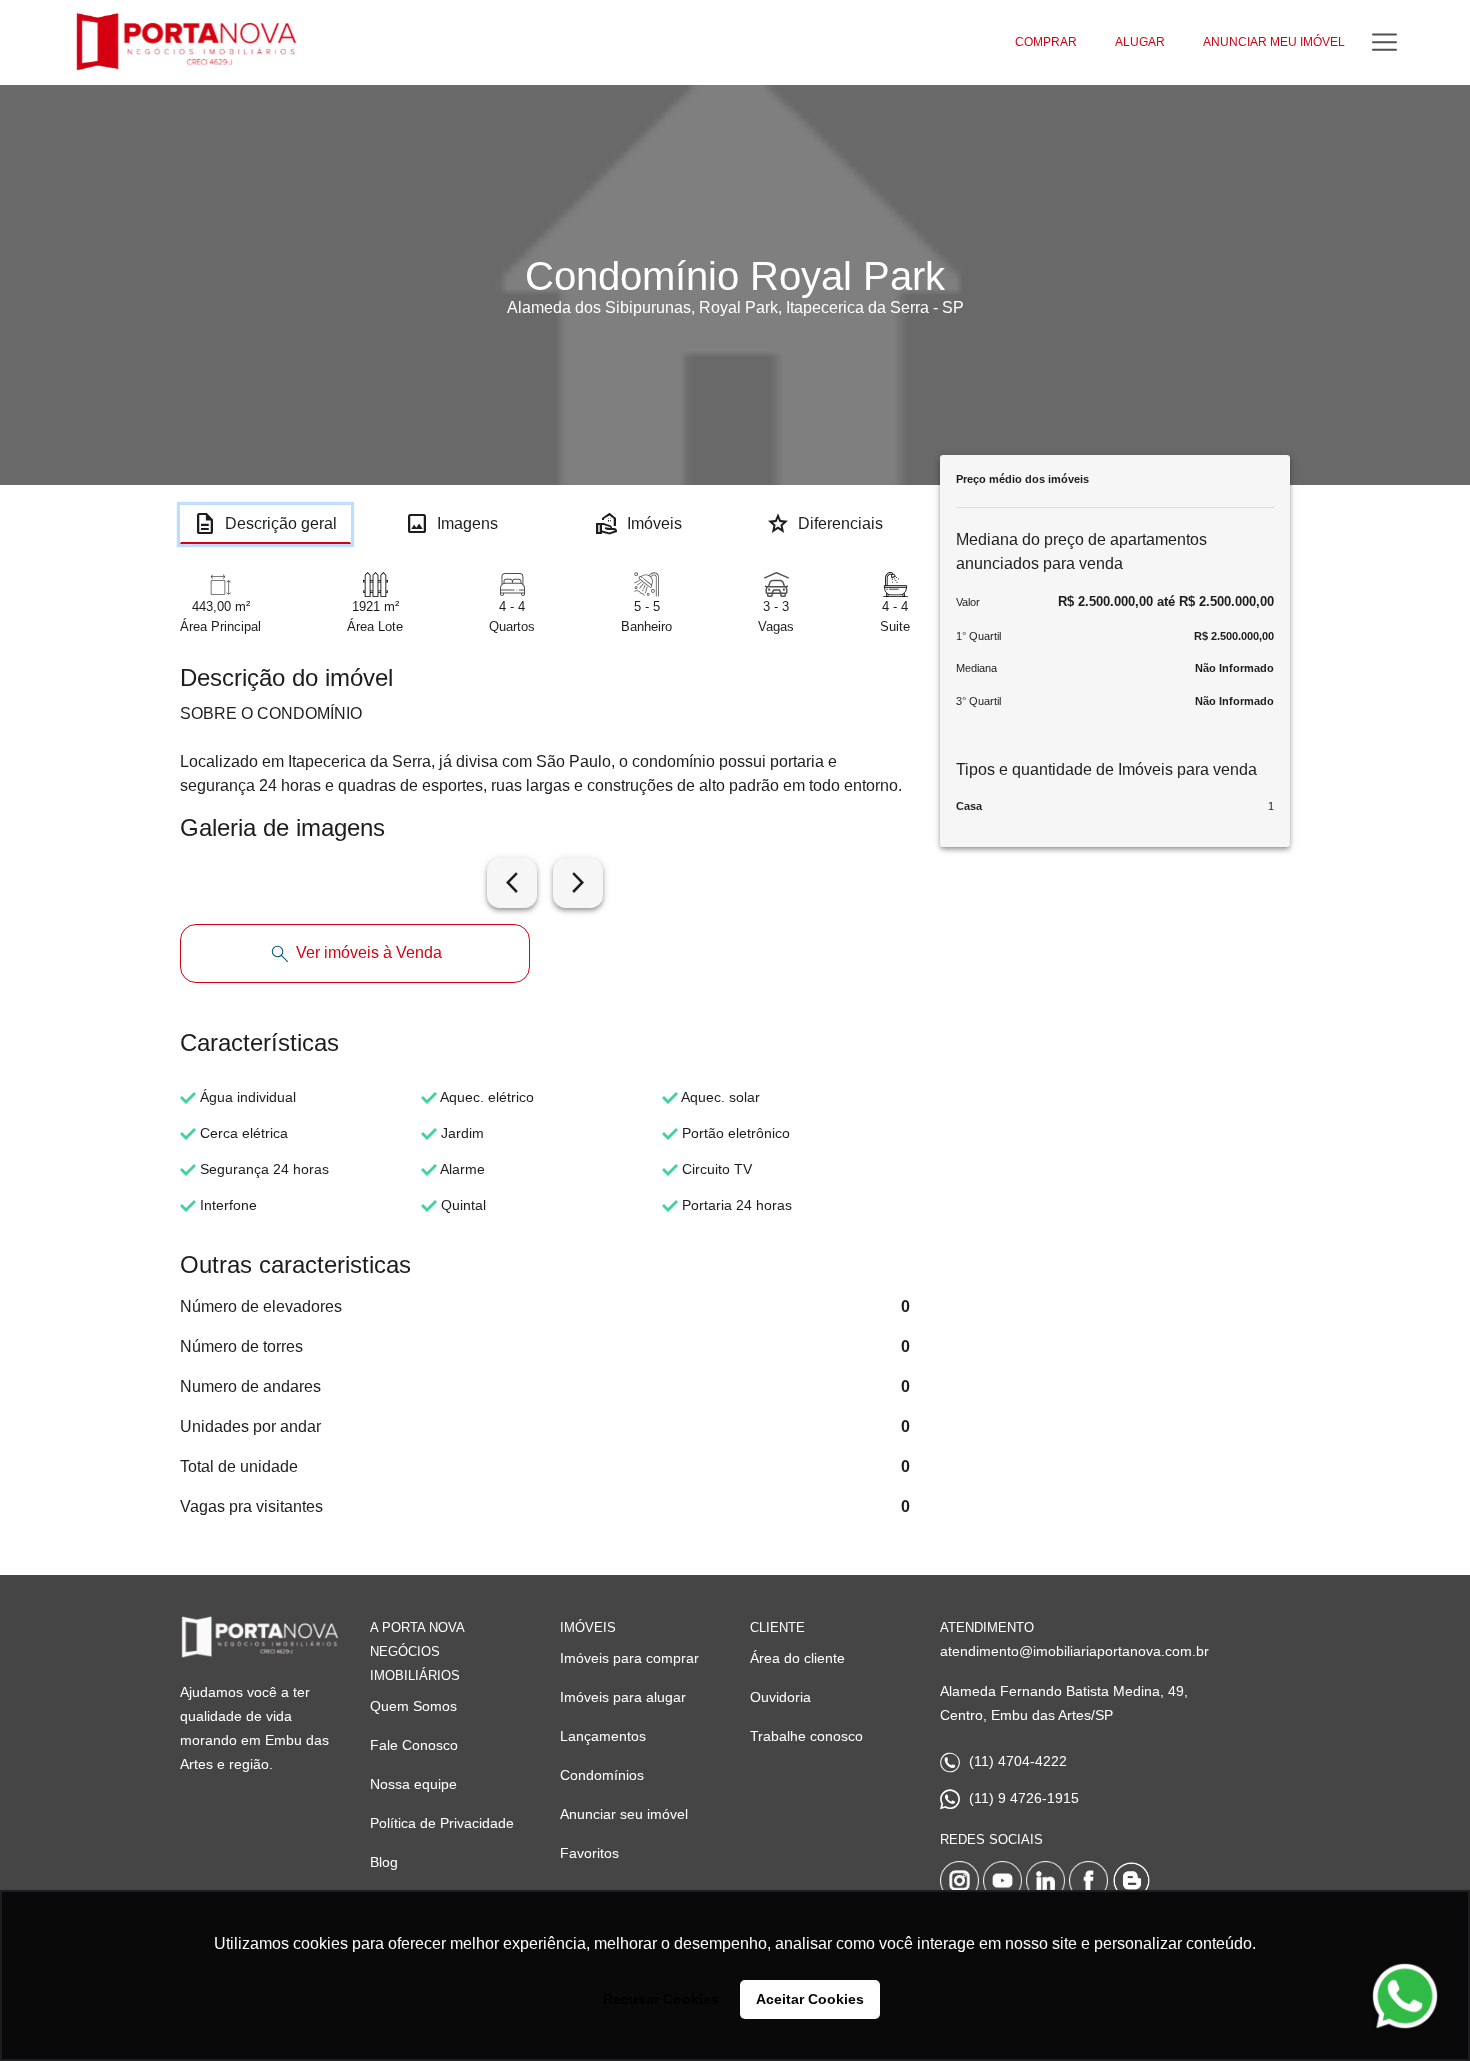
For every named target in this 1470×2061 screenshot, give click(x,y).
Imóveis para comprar (629, 1658)
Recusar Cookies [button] (661, 1999)
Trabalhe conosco (806, 1736)
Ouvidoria (780, 1697)
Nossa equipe (413, 1784)
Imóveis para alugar (623, 1697)
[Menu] (1384, 42)
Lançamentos (603, 1736)
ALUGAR (1140, 42)
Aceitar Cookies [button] (810, 1999)
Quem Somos (413, 1706)
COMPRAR (1046, 42)
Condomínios (602, 1775)
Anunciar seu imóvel (624, 1814)
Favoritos (589, 1853)
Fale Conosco (414, 1745)
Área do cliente (797, 1658)
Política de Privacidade (442, 1823)
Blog (384, 1862)
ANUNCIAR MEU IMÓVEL (1274, 42)
